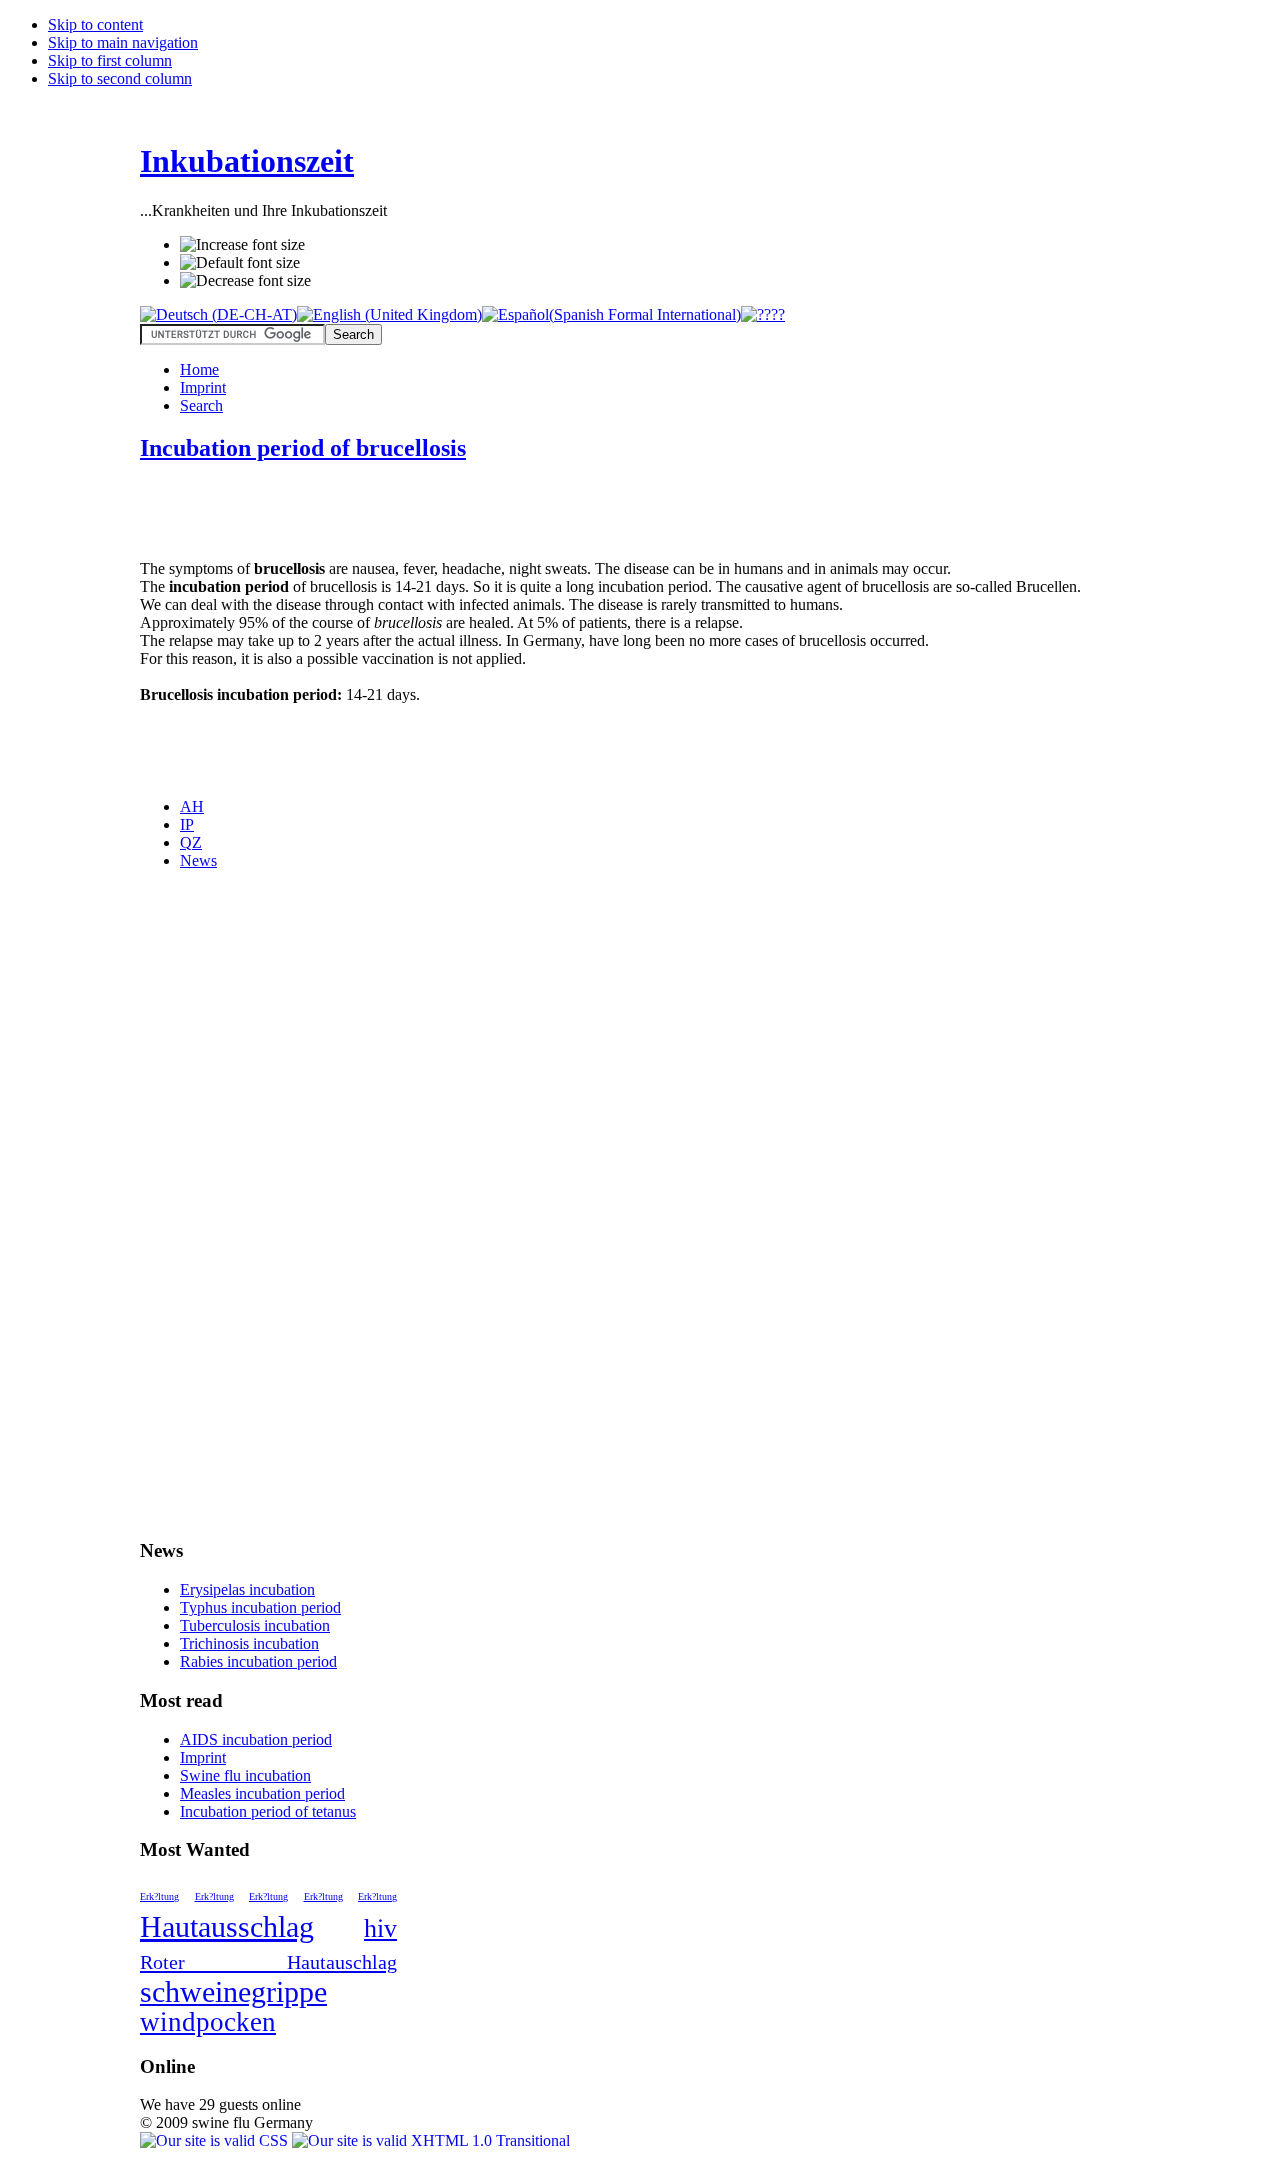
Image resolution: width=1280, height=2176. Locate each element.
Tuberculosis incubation (255, 1625)
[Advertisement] (374, 512)
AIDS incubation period (256, 1739)
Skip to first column (110, 60)
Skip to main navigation (123, 42)
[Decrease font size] (245, 281)
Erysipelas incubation (247, 1589)
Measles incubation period (262, 1793)
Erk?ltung (159, 1896)
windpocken (208, 2022)
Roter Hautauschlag (268, 1962)
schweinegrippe (233, 1991)
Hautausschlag (227, 1926)
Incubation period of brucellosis (303, 448)
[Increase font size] (242, 245)
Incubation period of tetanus (268, 1811)
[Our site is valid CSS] (216, 2140)
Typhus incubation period (260, 1607)
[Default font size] (240, 263)
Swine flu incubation (245, 1775)
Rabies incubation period (258, 1661)
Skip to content (95, 24)
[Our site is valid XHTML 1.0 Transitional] (431, 2140)
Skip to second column (120, 78)
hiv (380, 1928)
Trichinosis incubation (249, 1643)
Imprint (203, 1757)
